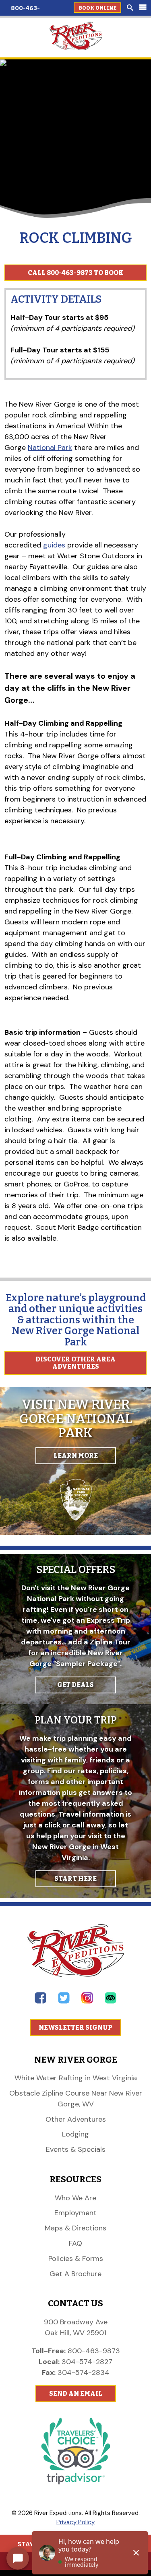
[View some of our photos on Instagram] (87, 2001)
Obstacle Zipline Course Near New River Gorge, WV (76, 2099)
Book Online (97, 8)
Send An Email (76, 2394)
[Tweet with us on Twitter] (64, 2001)
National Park (50, 448)
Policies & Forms (76, 2259)
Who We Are (75, 2198)
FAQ (75, 2243)
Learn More (76, 1456)
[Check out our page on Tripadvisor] (111, 2001)
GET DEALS (75, 1685)
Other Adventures (76, 2119)
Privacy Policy (75, 2522)
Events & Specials (76, 2149)
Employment (75, 2213)
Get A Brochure (75, 2274)
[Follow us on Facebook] (40, 2001)
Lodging (75, 2134)
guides (54, 545)
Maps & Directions (75, 2228)
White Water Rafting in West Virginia (76, 2078)
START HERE (75, 1879)
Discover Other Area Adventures (75, 1363)
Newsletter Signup (75, 2028)
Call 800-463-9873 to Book (76, 273)
